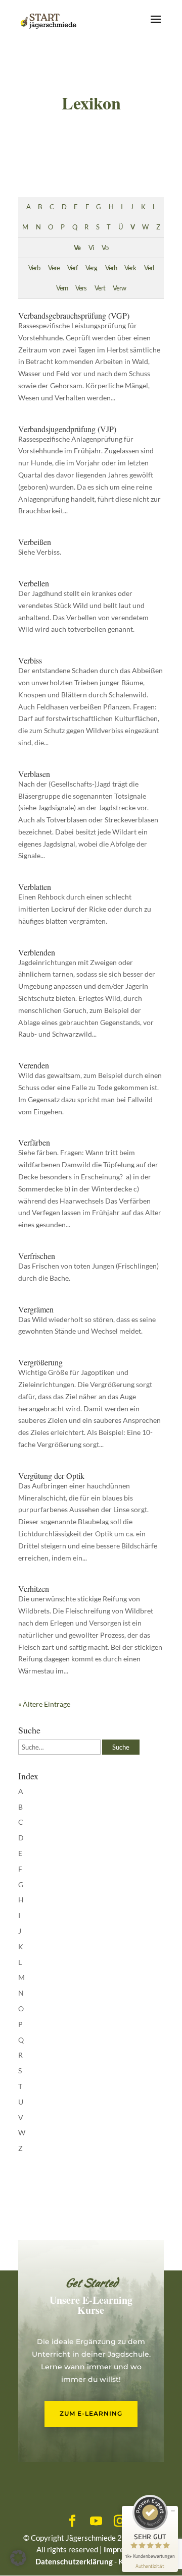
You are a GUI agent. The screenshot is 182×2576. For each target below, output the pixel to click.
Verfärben (34, 1142)
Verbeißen (35, 542)
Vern (62, 288)
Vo (105, 248)
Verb (34, 268)
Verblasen (34, 774)
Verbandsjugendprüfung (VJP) (67, 429)
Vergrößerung (40, 1362)
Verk (130, 268)
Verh (111, 268)
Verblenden (37, 952)
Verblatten (35, 887)
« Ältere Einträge (44, 1704)
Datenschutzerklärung (74, 2561)
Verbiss (30, 660)
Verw (119, 288)
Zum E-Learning (91, 2413)
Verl (149, 268)
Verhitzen (34, 1589)
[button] (18, 2558)
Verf (72, 268)
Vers (81, 288)
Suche (121, 1747)
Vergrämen (36, 1309)
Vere (54, 268)
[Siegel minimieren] (173, 2511)
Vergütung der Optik (51, 1476)
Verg (91, 268)
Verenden (34, 1065)
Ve (77, 248)
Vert (100, 288)
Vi (91, 248)
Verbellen (34, 583)
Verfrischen (37, 1256)
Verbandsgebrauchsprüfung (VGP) (74, 315)
